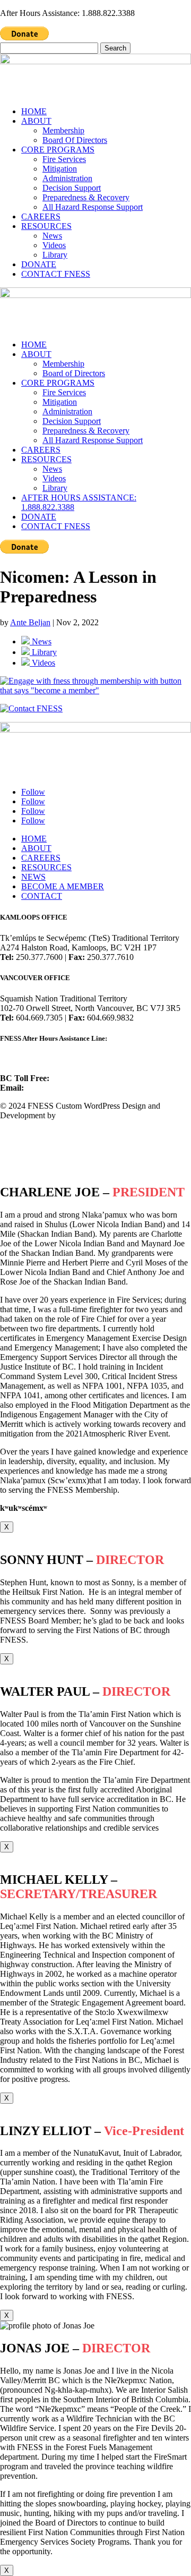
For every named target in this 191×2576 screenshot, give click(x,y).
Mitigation (60, 169)
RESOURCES (46, 226)
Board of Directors (74, 373)
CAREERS (41, 216)
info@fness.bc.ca (54, 1088)
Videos (54, 245)
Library (55, 255)
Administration (67, 178)
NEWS (33, 877)
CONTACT (42, 896)
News (52, 236)
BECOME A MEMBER (63, 886)
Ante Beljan (30, 622)
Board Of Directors (75, 140)
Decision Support (72, 188)
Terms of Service (28, 1151)
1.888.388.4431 (77, 1078)
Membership (63, 130)
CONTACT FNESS (56, 274)
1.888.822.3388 (27, 1059)
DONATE (39, 264)
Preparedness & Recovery (86, 197)
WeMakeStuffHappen (94, 1115)
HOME (34, 111)
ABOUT (36, 121)
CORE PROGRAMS (58, 150)
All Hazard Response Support (93, 207)
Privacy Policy (24, 1133)
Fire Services (64, 159)
